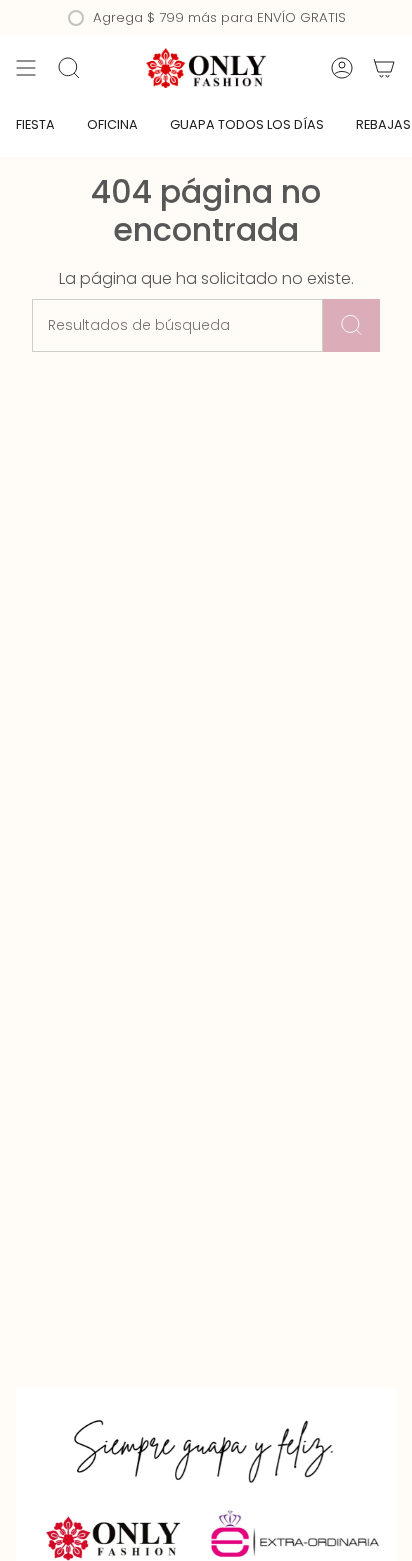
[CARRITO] (384, 68)
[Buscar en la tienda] (351, 325)
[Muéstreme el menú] (26, 68)
